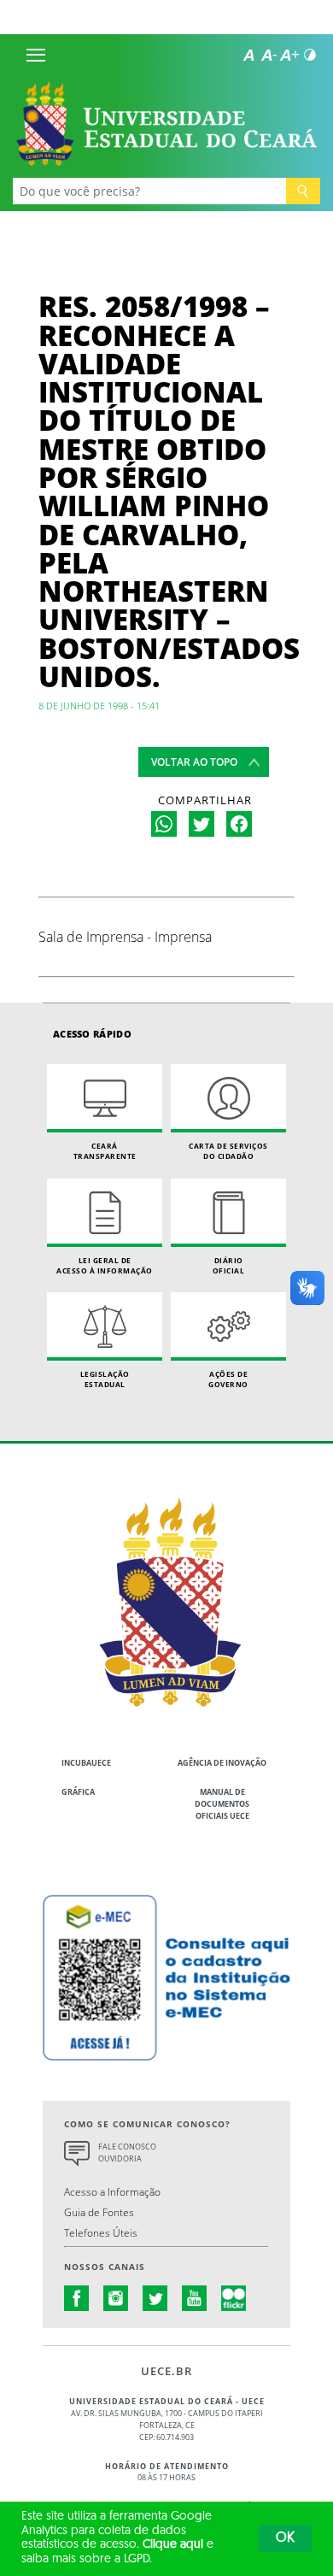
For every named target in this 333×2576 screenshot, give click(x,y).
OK (285, 2538)
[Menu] (36, 55)
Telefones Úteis (101, 2232)
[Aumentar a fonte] (289, 55)
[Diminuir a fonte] (269, 55)
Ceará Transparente (105, 1151)
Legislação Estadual (105, 1379)
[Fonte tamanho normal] (248, 55)
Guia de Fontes (99, 2212)
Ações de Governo (228, 1379)
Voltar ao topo (194, 762)
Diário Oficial (229, 1265)
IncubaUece (86, 1763)
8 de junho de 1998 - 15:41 (99, 706)
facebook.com (77, 2298)
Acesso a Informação (112, 2191)
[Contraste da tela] (310, 55)
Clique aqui (173, 2545)
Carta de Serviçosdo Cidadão (228, 1151)
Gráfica (78, 1792)
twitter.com (155, 2298)
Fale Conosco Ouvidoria (127, 2153)
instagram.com (116, 2298)
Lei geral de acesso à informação (105, 1265)
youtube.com (195, 2298)
